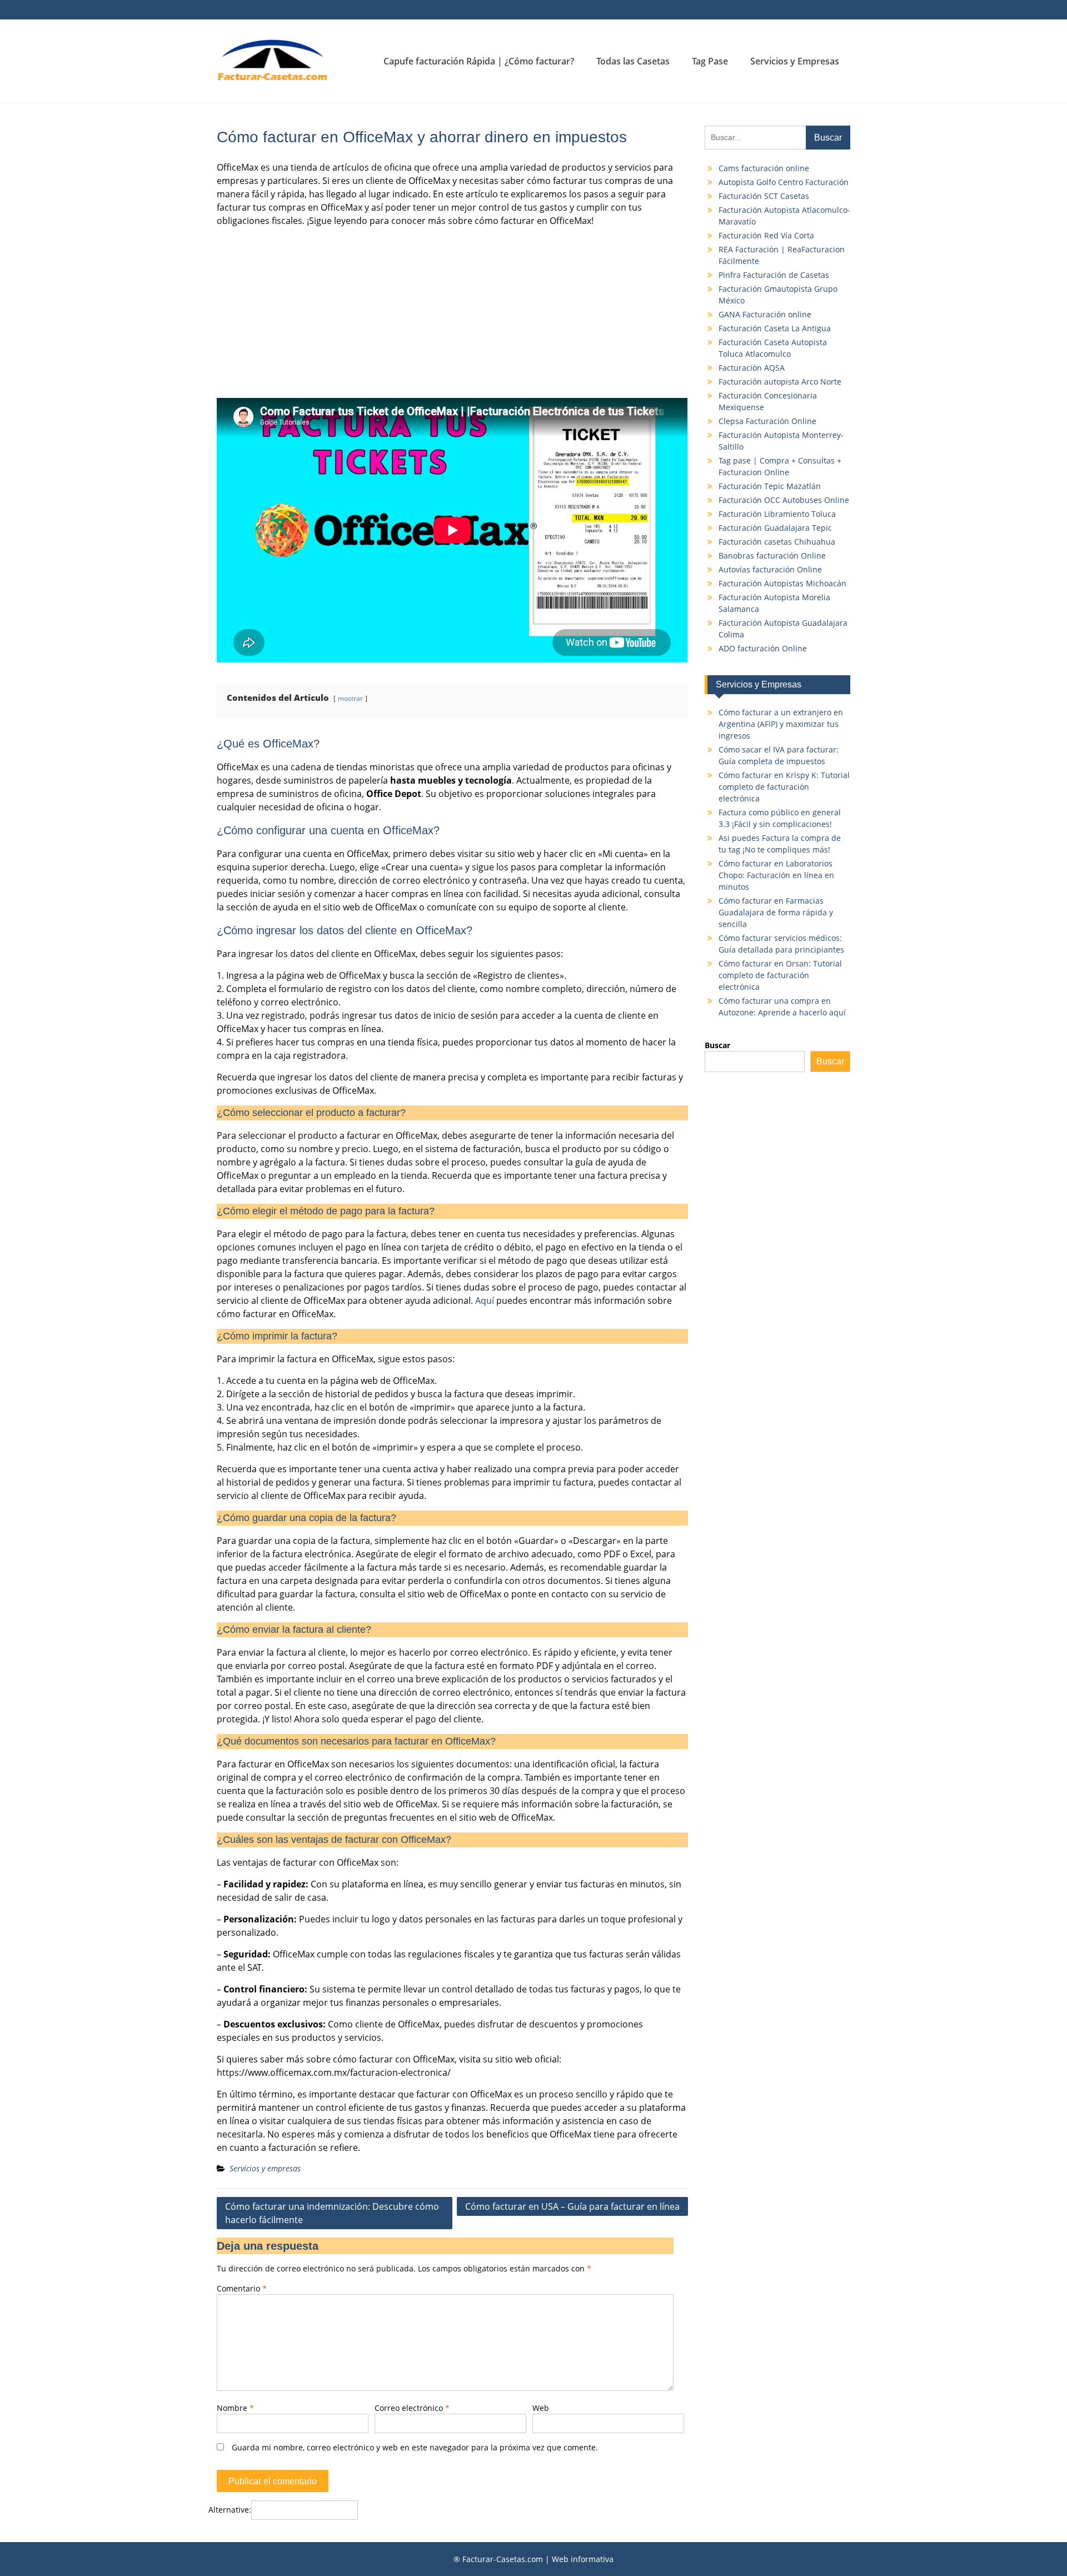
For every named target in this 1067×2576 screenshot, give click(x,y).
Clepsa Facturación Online (767, 421)
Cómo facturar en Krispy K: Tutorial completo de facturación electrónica (784, 787)
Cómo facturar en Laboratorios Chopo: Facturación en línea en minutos (776, 875)
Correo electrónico (412, 2408)
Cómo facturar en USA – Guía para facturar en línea (572, 2206)
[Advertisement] (452, 313)
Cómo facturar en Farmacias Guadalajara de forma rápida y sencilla (776, 912)
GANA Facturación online (765, 314)
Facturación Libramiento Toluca (777, 514)
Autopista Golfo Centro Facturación (784, 182)
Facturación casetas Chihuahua (777, 542)
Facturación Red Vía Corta (766, 235)
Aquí (485, 1301)
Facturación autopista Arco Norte (780, 382)
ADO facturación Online (763, 648)
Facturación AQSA (752, 368)
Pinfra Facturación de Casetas (774, 275)
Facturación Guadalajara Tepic (775, 528)
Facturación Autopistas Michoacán (782, 583)
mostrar (350, 698)
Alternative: (230, 2510)
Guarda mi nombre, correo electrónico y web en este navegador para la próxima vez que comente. (415, 2447)
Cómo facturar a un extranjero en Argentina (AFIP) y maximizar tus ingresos (781, 724)
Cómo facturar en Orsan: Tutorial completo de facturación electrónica (780, 975)
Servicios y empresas (265, 2168)
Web (541, 2408)
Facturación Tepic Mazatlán (770, 486)
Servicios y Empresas (795, 61)
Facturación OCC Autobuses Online (784, 500)
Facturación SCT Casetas (764, 196)
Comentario (242, 2288)
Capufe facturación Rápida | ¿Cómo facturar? (479, 61)
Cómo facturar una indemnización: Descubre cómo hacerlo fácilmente (332, 2213)
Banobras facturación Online (772, 555)
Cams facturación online (764, 168)
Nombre (235, 2408)
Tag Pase (710, 61)
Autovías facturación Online (770, 569)
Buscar (717, 1045)
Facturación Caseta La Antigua (775, 328)
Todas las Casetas (633, 61)
